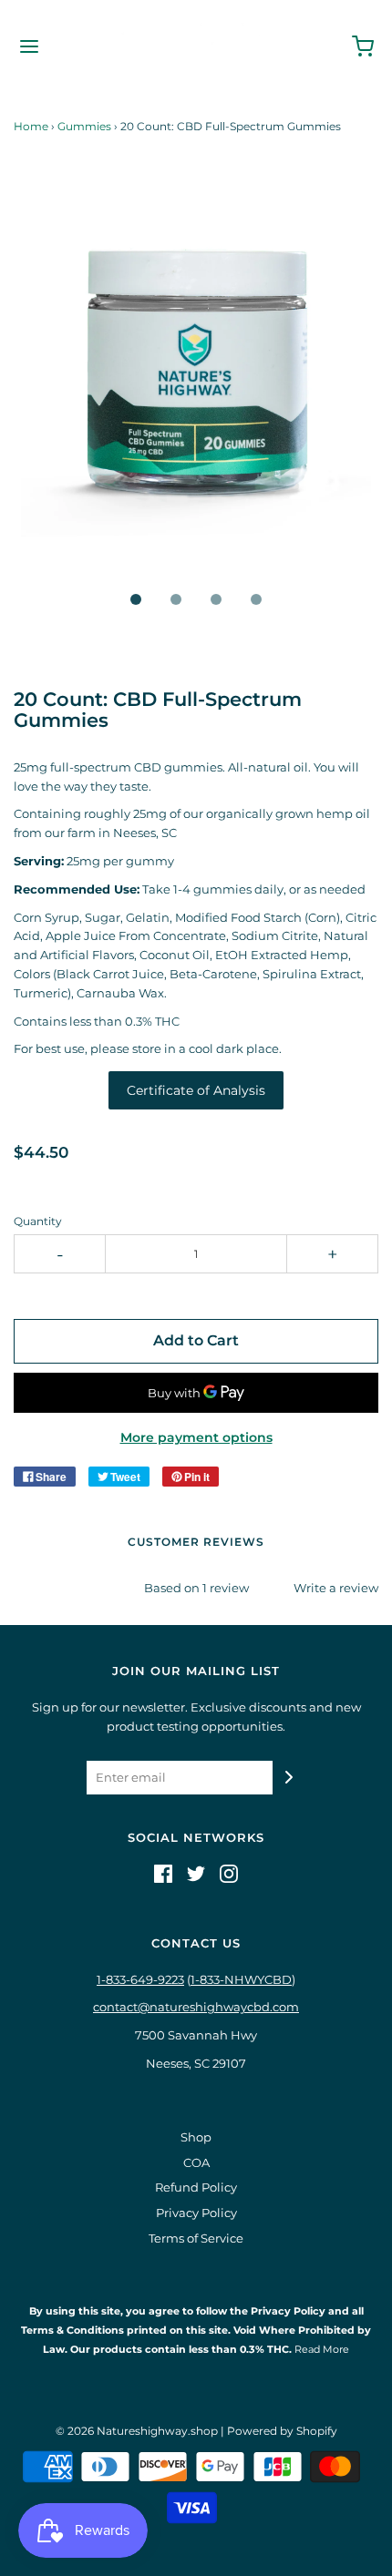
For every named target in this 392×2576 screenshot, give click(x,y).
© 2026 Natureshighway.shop (137, 2431)
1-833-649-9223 (140, 1979)
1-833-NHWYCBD (241, 1979)
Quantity (38, 1222)
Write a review (336, 1588)
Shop (196, 2137)
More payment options (196, 1437)
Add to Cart (196, 1340)
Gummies (84, 126)
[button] (196, 384)
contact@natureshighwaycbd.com (196, 2007)
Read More (320, 2349)
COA (196, 2162)
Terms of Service (196, 2238)
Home (31, 126)
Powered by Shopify (282, 2431)
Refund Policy (196, 2187)
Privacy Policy (196, 2213)
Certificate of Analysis (196, 1090)
